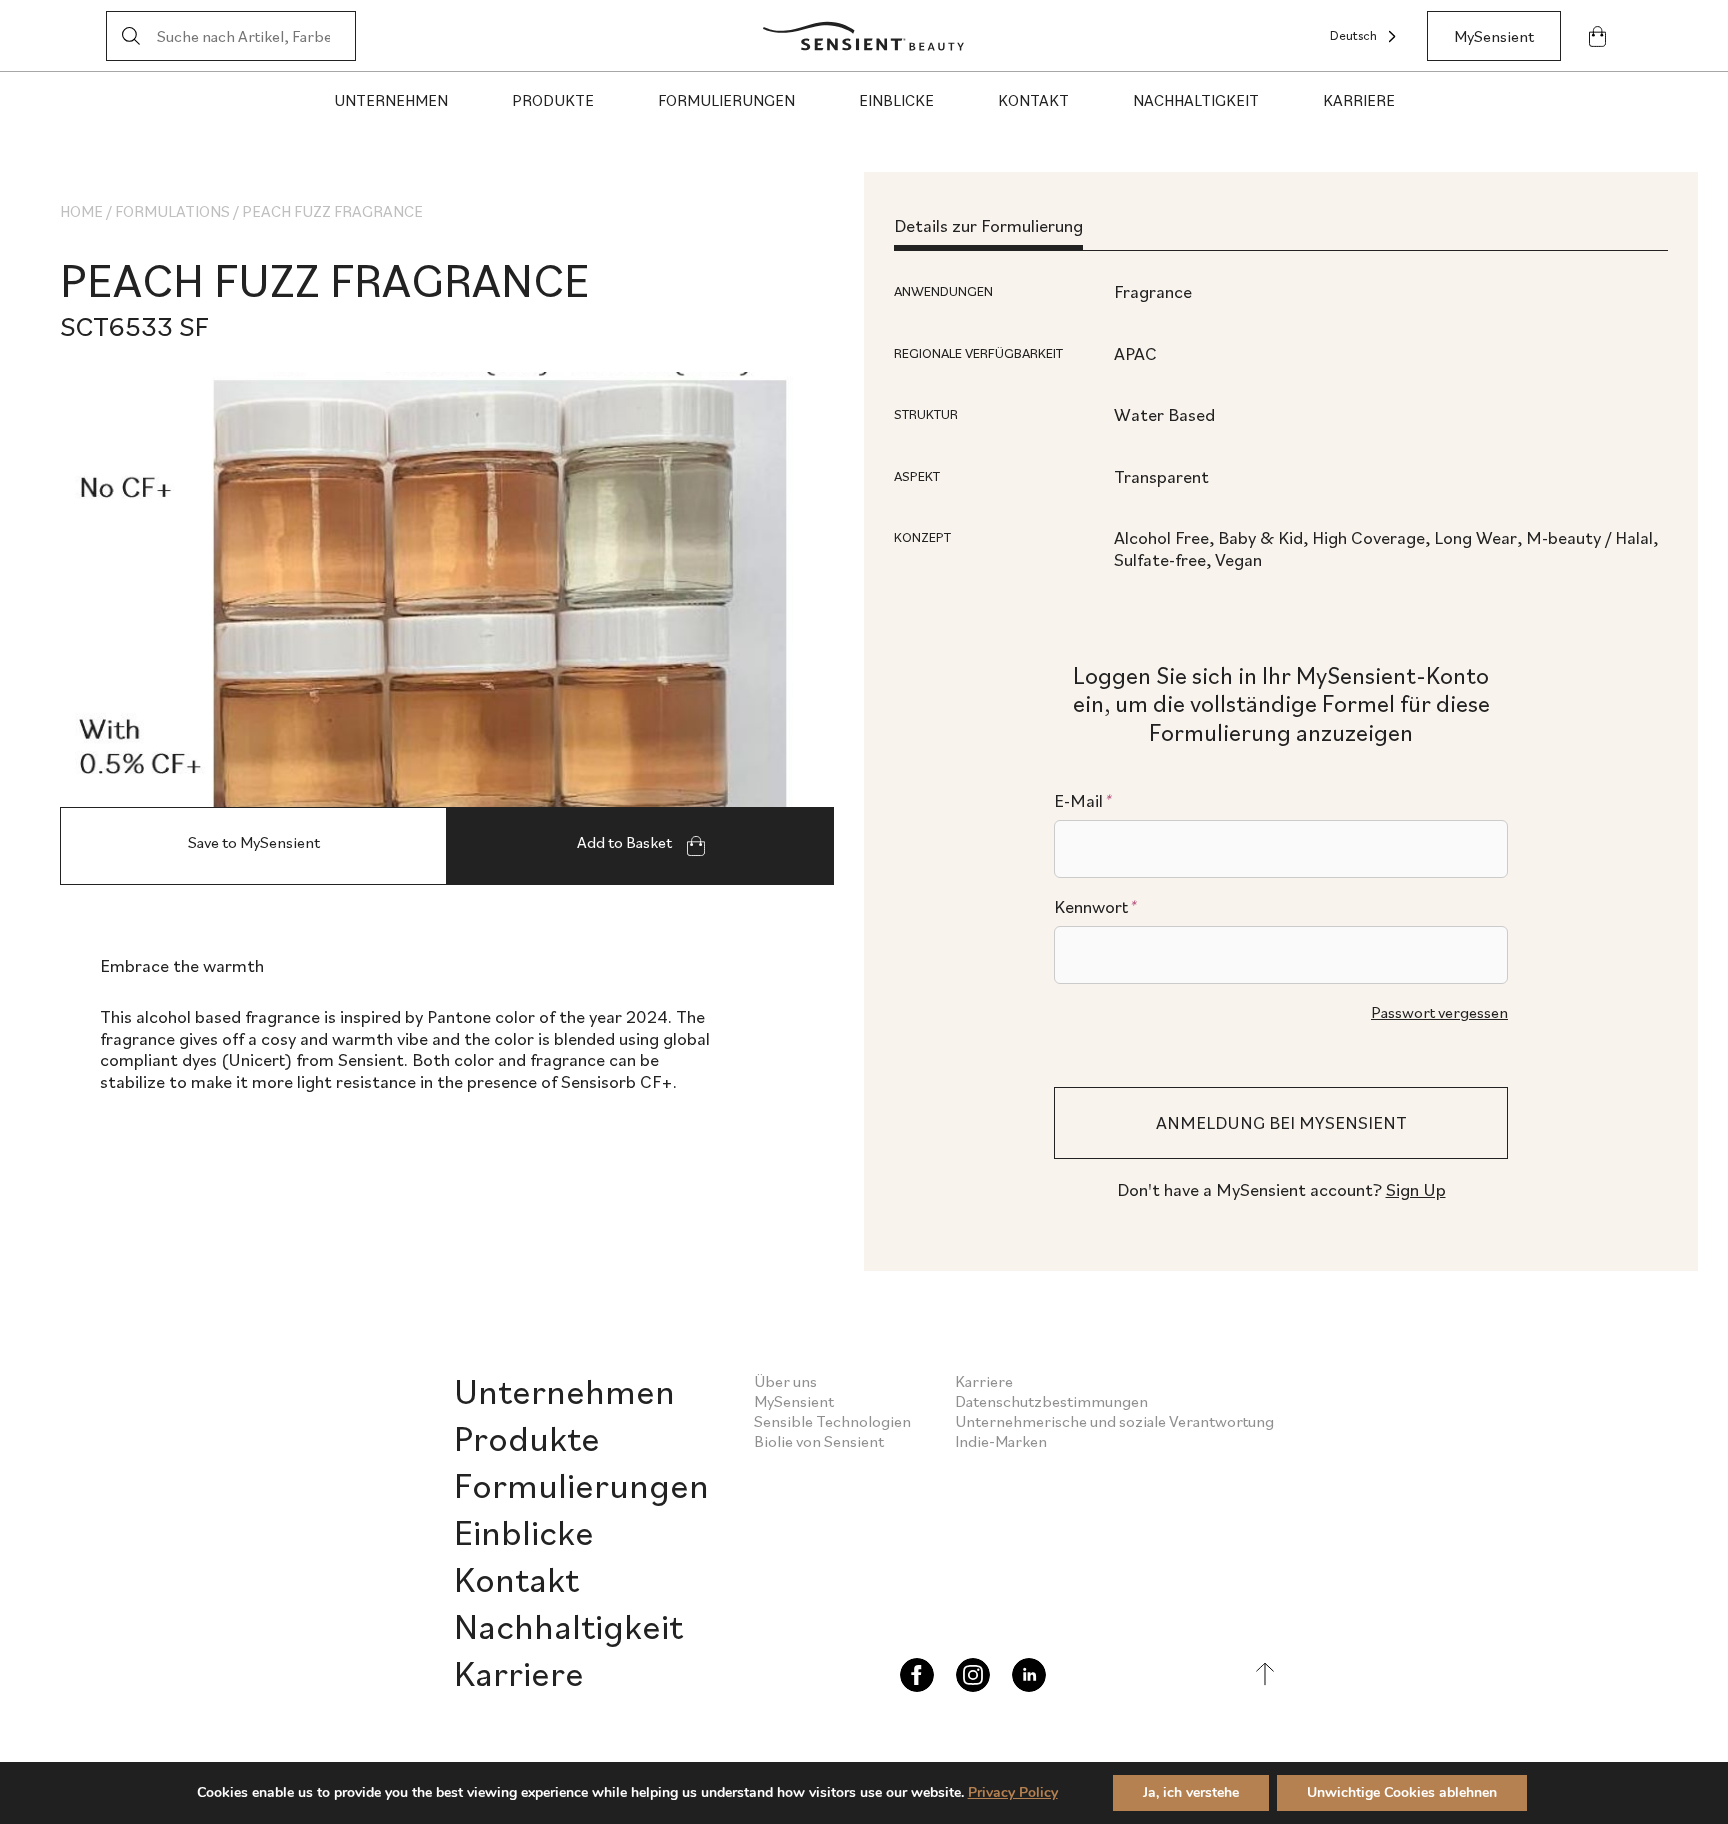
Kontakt (1033, 100)
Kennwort (1095, 907)
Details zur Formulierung (988, 225)
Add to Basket (626, 842)
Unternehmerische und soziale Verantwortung (1114, 1421)
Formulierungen (726, 100)
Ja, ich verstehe (1191, 1792)
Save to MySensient (254, 842)
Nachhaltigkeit (1196, 100)
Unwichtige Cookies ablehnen (1402, 1792)
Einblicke (896, 100)
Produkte (553, 100)
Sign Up (1416, 1189)
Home (81, 211)
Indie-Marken (1001, 1441)
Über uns (785, 1381)
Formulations (172, 211)
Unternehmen (391, 100)
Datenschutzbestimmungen (1051, 1401)
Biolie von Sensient (819, 1441)
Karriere (1359, 100)
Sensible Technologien (832, 1421)
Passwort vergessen (1439, 1012)
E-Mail (1082, 801)
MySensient (1494, 36)
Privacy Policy (1013, 1792)
